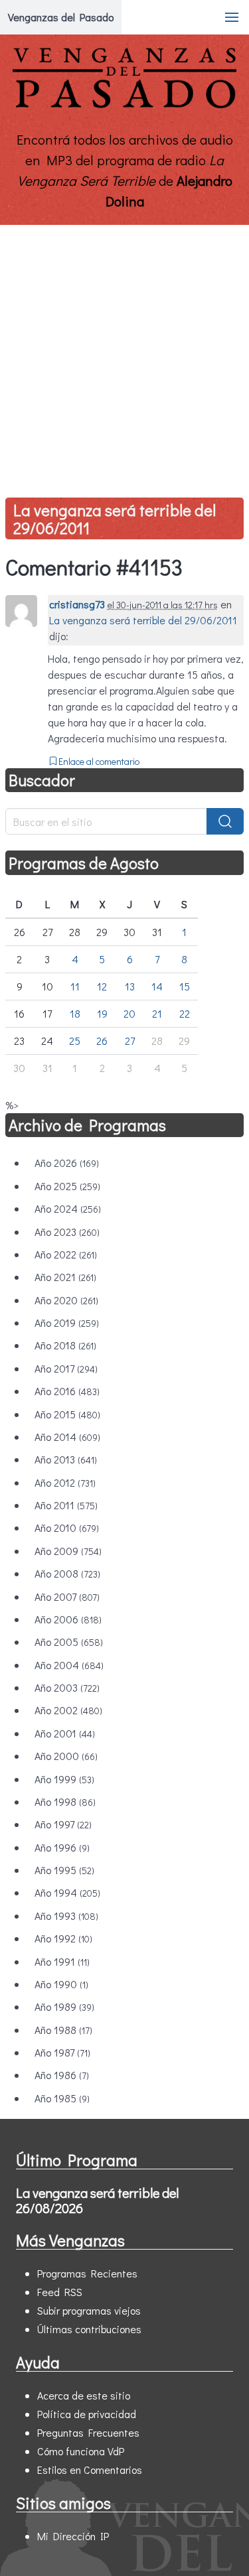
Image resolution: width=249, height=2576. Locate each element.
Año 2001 (65, 1733)
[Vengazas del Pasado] (124, 105)
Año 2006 (68, 1619)
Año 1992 (63, 1938)
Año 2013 (66, 1459)
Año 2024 (68, 1208)
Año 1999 (64, 1779)
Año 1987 (62, 2052)
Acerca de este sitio (84, 2395)
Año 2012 (65, 1482)
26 (102, 1041)
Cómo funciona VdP (81, 2451)
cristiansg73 (77, 604)
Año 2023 (67, 1232)
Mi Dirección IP (73, 2536)
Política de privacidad (87, 2414)
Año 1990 (61, 1984)
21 (157, 1013)
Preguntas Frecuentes (88, 2432)
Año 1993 (66, 1916)
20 (129, 1013)
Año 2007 (67, 1596)
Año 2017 (66, 1368)
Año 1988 (63, 2030)
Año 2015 (67, 1414)
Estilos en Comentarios (90, 2470)
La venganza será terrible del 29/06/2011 (115, 519)
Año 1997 (63, 1824)
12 (102, 986)
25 (75, 1041)
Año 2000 (66, 1756)
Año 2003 (67, 1687)
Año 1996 (62, 1847)
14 (157, 986)
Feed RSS (60, 2292)
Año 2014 (67, 1437)
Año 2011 (66, 1505)
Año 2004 (69, 1665)
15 (185, 986)
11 (75, 986)
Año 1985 (62, 2098)
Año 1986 (62, 2075)
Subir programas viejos (89, 2310)
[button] (232, 17)
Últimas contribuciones (89, 2329)
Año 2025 (67, 1186)
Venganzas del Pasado (61, 17)
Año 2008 (67, 1573)
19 (102, 1013)
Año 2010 (67, 1527)
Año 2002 (68, 1710)
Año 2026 (67, 1163)
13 (130, 986)
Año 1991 (62, 1961)
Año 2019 (67, 1322)
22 (185, 1013)
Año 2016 (67, 1391)
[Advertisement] (124, 356)
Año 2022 (66, 1254)
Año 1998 (65, 1801)
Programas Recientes (87, 2273)
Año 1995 (64, 1870)
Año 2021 (65, 1277)
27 (130, 1041)
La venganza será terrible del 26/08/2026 (97, 2200)
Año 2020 (66, 1300)
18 (75, 1013)
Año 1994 (67, 1892)
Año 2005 (69, 1642)
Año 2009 (68, 1551)
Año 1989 (64, 2006)
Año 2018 (65, 1345)
